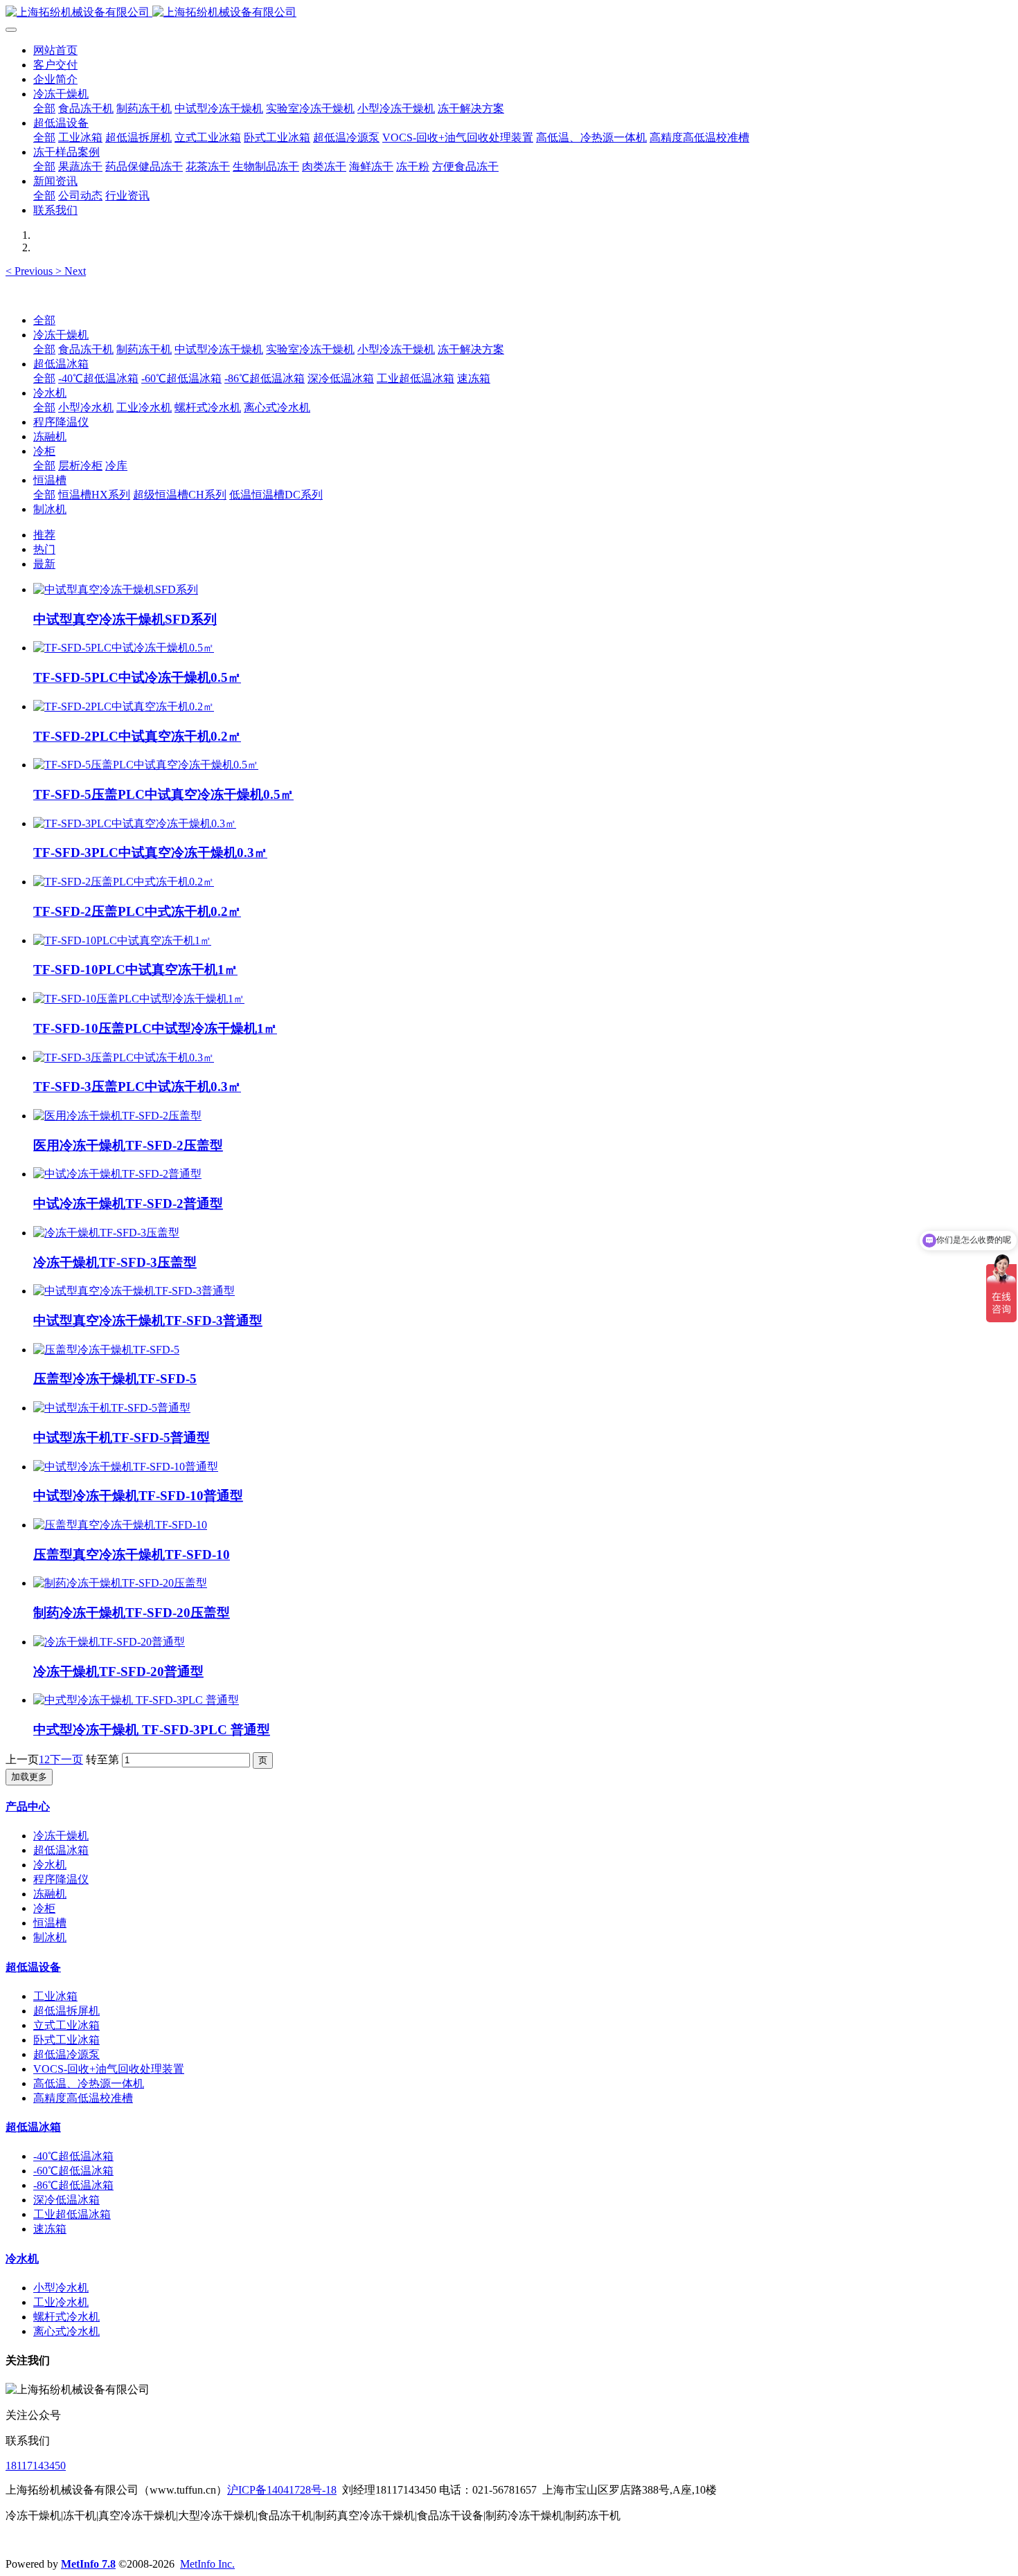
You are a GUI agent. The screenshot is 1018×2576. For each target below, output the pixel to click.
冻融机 (50, 436)
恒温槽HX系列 (94, 495)
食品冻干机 (86, 349)
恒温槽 (50, 480)
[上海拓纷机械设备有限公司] (509, 13)
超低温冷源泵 (66, 2054)
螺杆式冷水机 (208, 407)
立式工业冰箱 (66, 2025)
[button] (30, 271)
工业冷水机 (144, 407)
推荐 (44, 535)
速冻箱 (474, 378)
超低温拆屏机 (66, 2011)
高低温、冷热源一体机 (89, 2083)
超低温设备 (33, 1967)
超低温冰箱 (61, 364)
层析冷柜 (80, 466)
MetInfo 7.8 (88, 2564)
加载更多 (29, 1777)
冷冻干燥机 (61, 335)
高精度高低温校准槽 (83, 2098)
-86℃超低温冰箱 (265, 378)
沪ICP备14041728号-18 (282, 2490)
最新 (44, 564)
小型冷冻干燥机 (396, 349)
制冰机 (50, 509)
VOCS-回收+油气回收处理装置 (109, 2069)
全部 (44, 108)
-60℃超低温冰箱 (181, 378)
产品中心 (28, 1807)
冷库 (116, 466)
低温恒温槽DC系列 (276, 495)
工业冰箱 (55, 1996)
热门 (44, 549)
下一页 (66, 1759)
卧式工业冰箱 (66, 2040)
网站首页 (55, 50)
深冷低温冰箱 (341, 378)
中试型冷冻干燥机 (219, 349)
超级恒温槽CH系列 (180, 495)
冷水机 (50, 393)
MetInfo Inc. (207, 2564)
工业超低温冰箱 (416, 378)
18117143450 (36, 2466)
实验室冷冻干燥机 (310, 349)
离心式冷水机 (277, 407)
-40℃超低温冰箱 (98, 378)
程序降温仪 (61, 422)
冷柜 (44, 451)
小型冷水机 (86, 407)
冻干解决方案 (471, 349)
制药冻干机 (144, 349)
